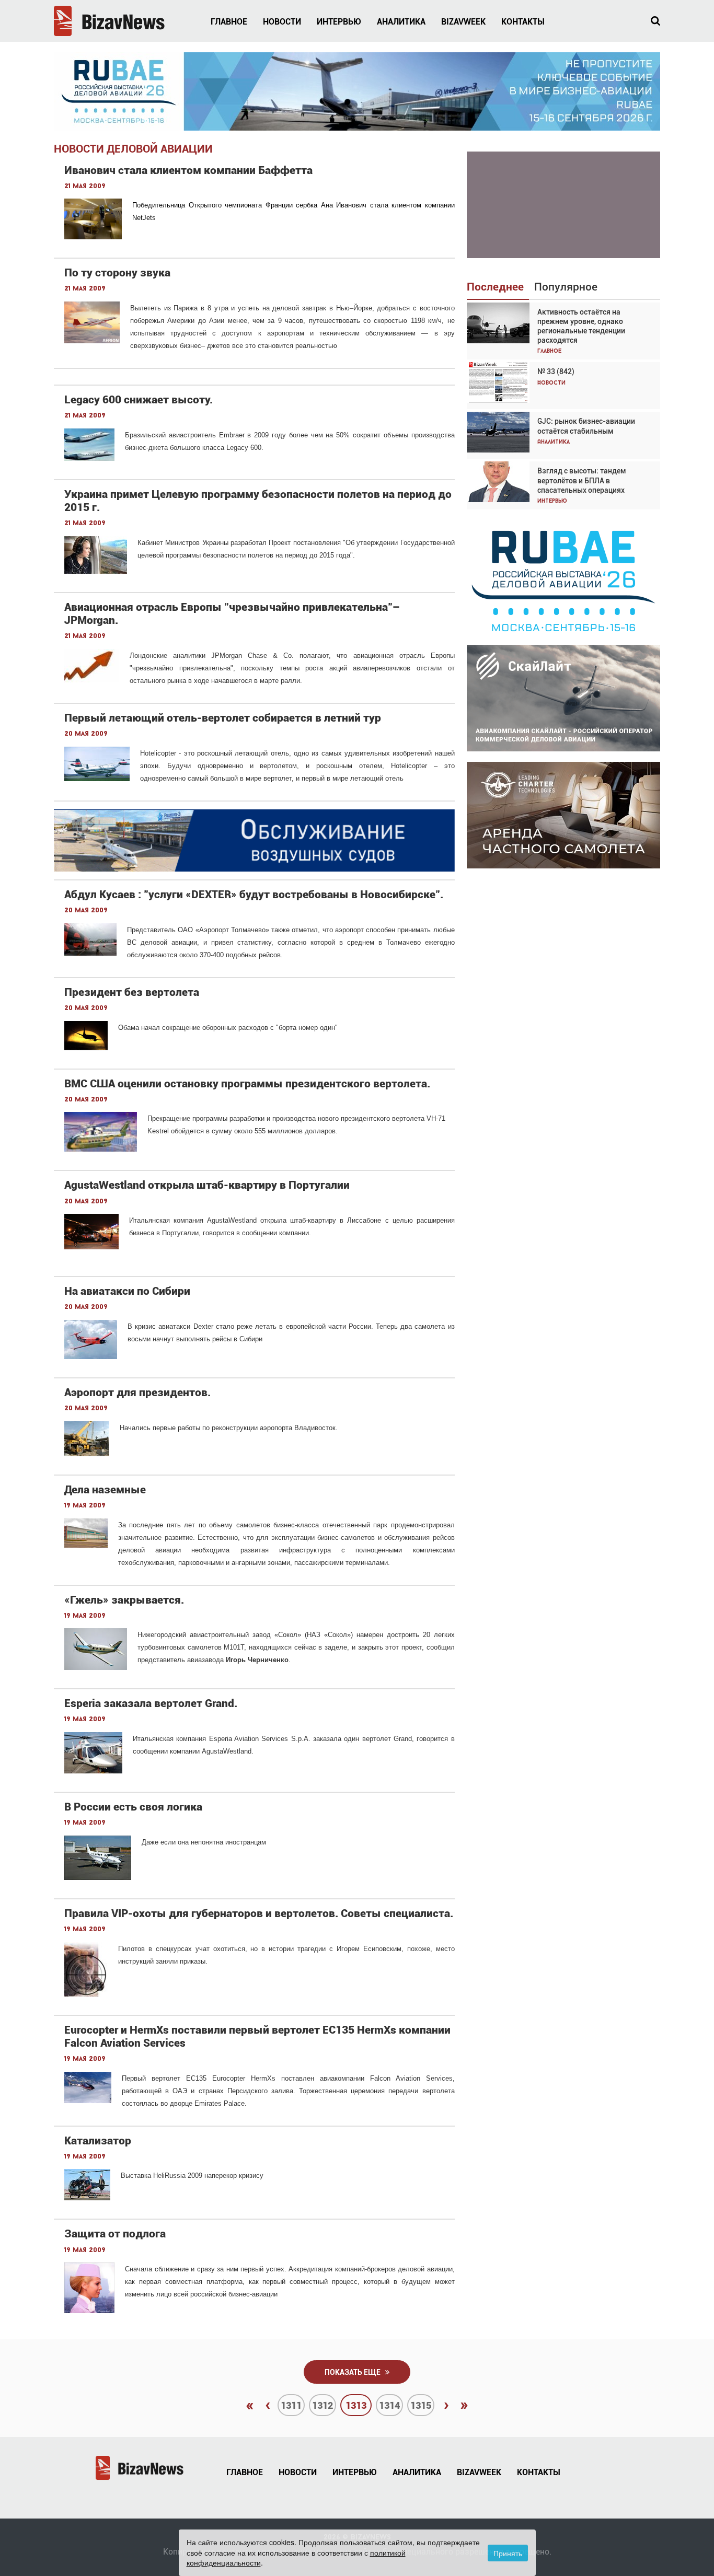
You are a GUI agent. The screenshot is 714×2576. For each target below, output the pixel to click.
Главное (229, 22)
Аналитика (401, 22)
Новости (282, 22)
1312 (323, 2405)
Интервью (339, 22)
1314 (389, 2405)
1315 (421, 2405)
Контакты (523, 22)
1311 (291, 2405)
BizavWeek (463, 22)
